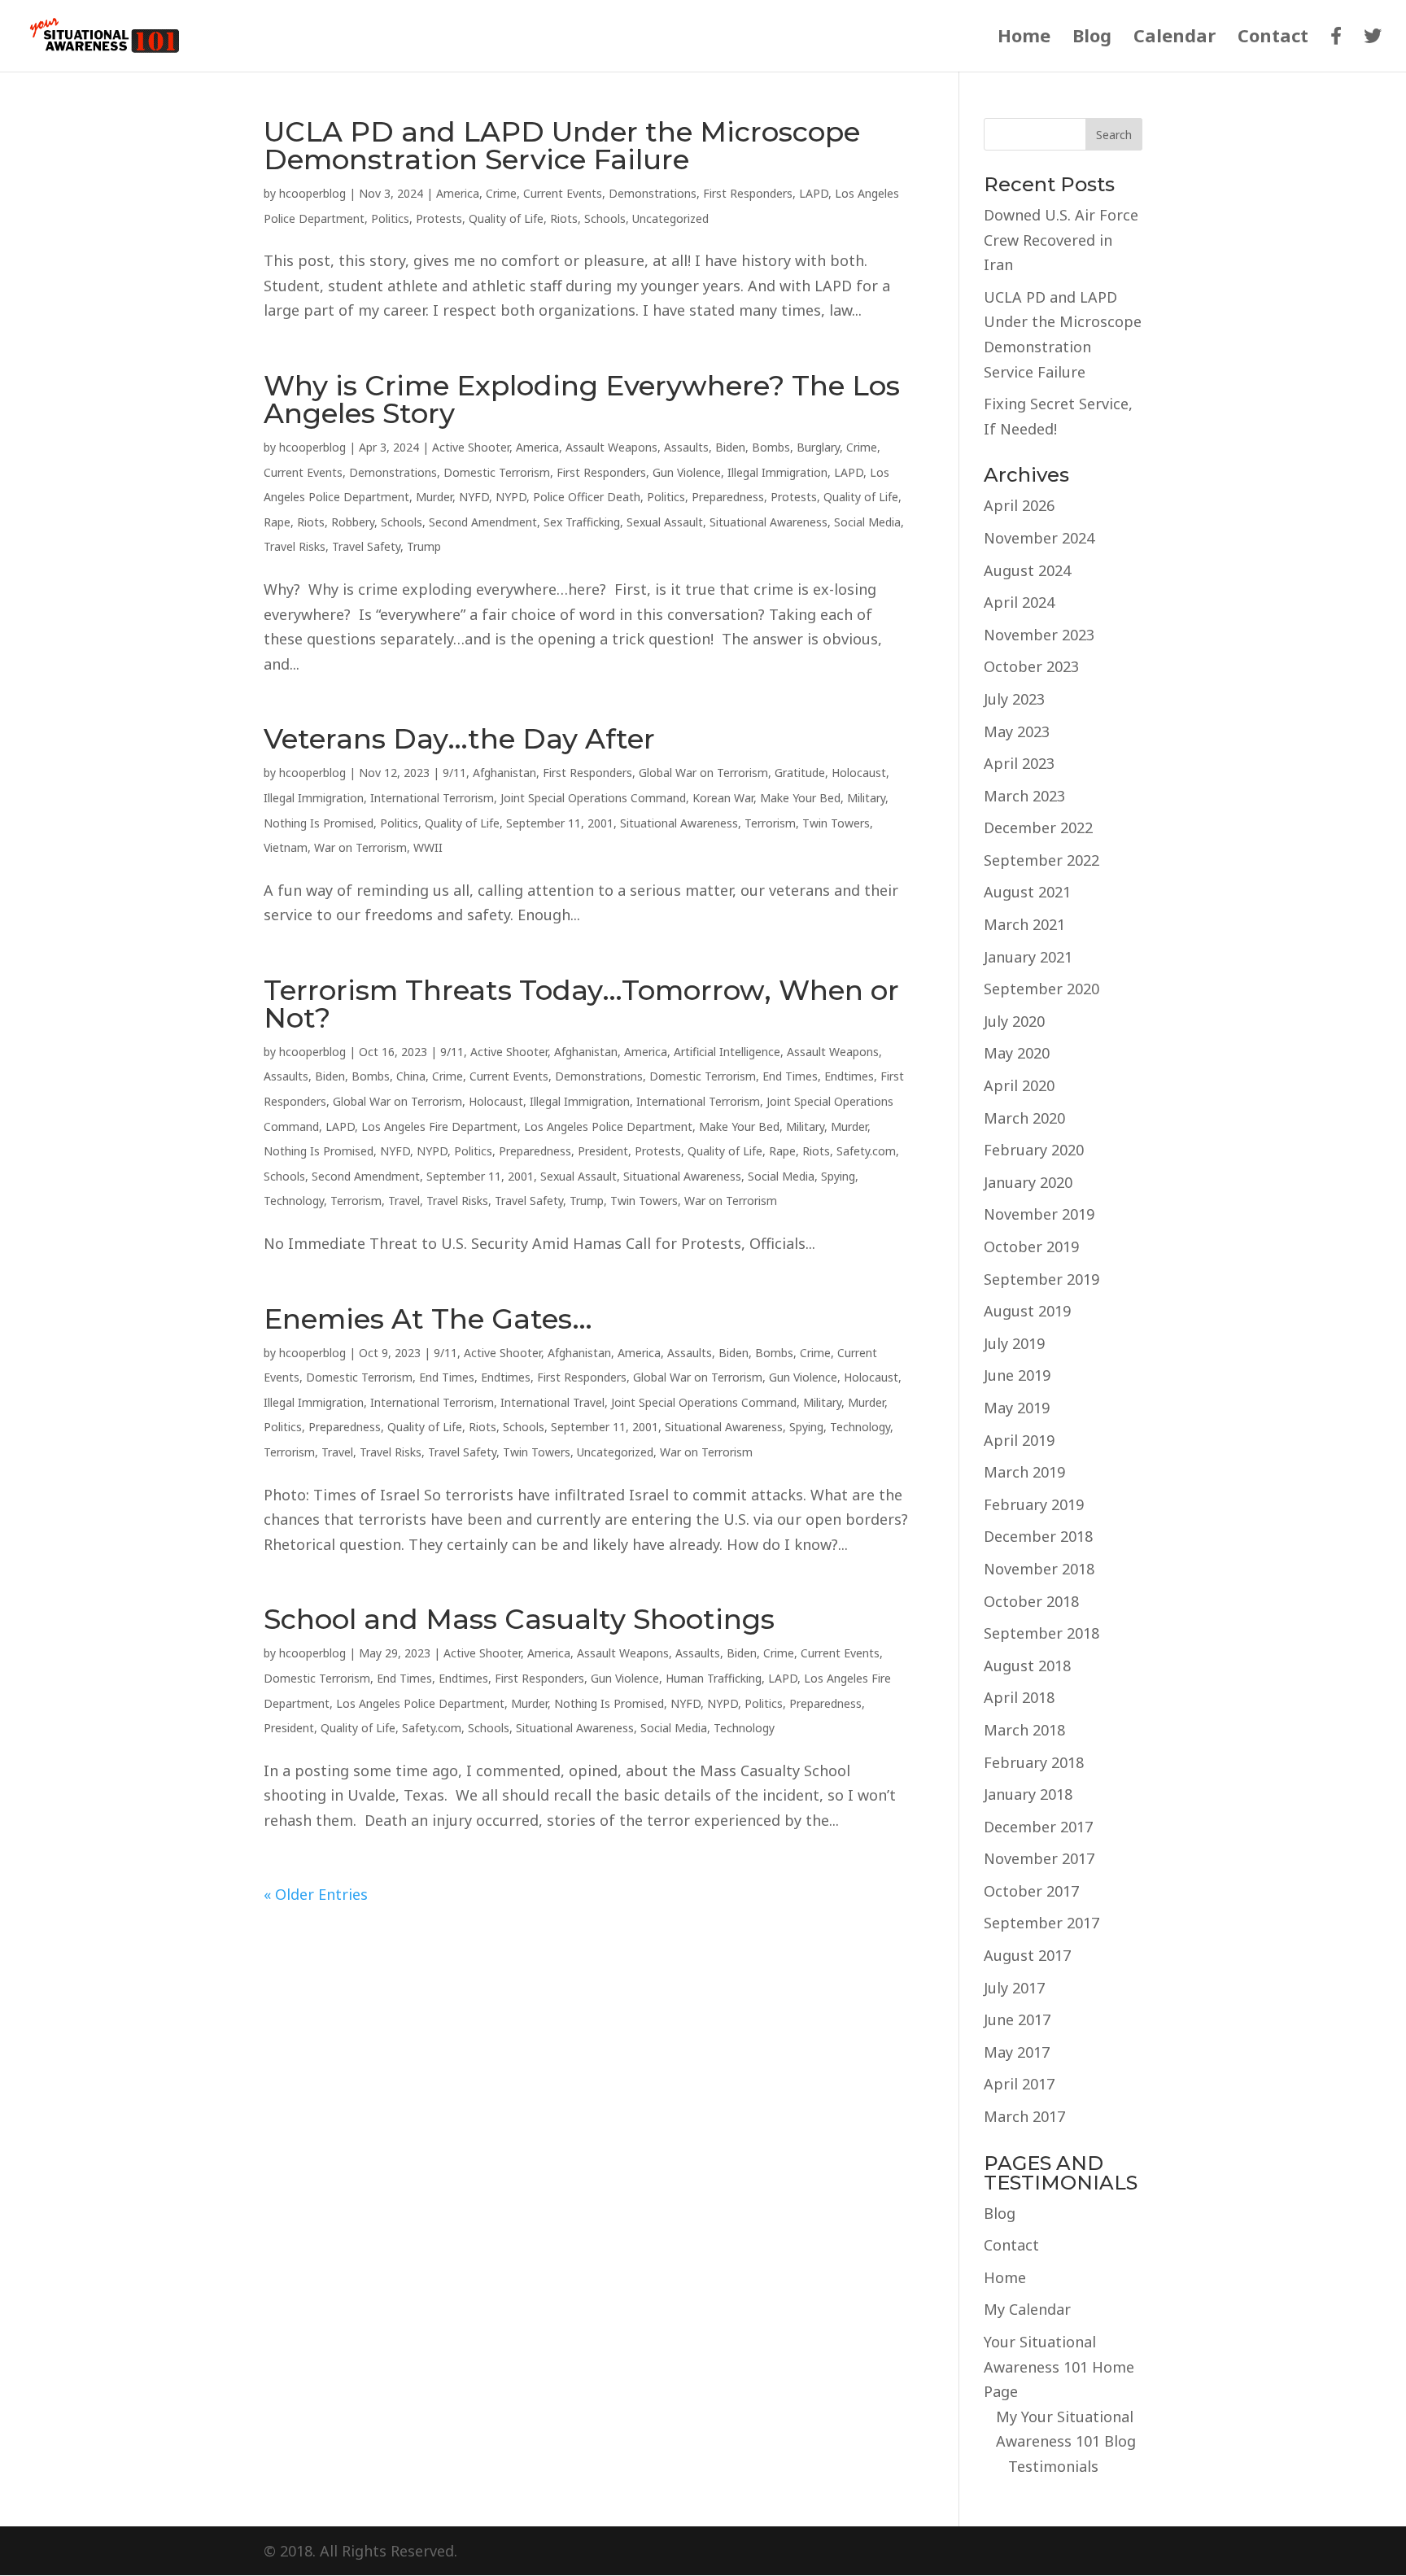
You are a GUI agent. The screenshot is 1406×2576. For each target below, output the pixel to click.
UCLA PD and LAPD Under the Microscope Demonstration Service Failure (562, 146)
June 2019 (1017, 1375)
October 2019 (1031, 1247)
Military (866, 798)
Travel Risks (295, 546)
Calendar (1175, 38)
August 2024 (1027, 570)
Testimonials (1053, 2466)
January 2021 (1028, 957)
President (603, 1151)
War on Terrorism (360, 847)
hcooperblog (312, 193)
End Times (790, 1076)
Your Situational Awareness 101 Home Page (1059, 2366)
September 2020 (1041, 989)
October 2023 (1031, 666)
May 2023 (1017, 731)
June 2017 (1017, 2019)
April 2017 (1019, 2084)
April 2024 (1019, 602)
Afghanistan (504, 773)
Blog (1092, 38)
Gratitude (800, 773)
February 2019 (1034, 1504)
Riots (564, 218)
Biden (730, 447)
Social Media (867, 522)
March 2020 (1024, 1118)
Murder (434, 497)
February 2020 (1034, 1150)
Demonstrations (653, 193)
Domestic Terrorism (497, 472)
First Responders (748, 193)
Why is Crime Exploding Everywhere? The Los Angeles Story (582, 399)
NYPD (511, 497)
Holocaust (859, 773)
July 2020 (1014, 1021)
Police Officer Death (587, 497)
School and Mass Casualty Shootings (519, 1619)
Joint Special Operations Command (593, 798)
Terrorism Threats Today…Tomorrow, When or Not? (581, 1004)
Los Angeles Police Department (608, 1126)
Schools (605, 218)
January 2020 (1028, 1182)
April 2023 (1019, 763)
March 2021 (1024, 924)
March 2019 (1024, 1472)
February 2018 (1034, 1762)
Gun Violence (687, 472)
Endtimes (849, 1076)
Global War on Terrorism (703, 773)
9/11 (454, 773)
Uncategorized (670, 218)
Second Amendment (483, 522)
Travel (404, 1201)
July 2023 (1014, 699)
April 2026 (1019, 505)
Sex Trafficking (582, 522)
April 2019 (1019, 1440)
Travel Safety (366, 546)
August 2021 (1027, 892)
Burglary (818, 447)
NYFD (474, 497)
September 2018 (1041, 1633)
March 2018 (1024, 1730)
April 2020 (1019, 1085)
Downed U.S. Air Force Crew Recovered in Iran (1061, 240)
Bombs (771, 447)
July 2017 (1014, 1988)
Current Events (563, 193)
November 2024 (1039, 538)
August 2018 (1027, 1666)
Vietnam (286, 847)
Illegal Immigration (777, 472)
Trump (424, 546)
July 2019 (1014, 1343)
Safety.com (866, 1151)
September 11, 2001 (560, 823)
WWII (428, 847)
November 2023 (1039, 635)
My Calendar (1027, 2309)
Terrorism (770, 823)
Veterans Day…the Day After (459, 739)
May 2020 (1017, 1053)
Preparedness (728, 497)
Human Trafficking (714, 1678)
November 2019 (1039, 1214)
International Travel (552, 1402)
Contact (1273, 38)
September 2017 (1041, 1923)
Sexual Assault (665, 522)
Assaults (686, 447)
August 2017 (1027, 1955)
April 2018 (1019, 1697)
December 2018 (1038, 1536)
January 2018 (1028, 1794)
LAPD (814, 193)
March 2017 (1024, 2116)
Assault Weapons (611, 447)
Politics (390, 218)
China (411, 1076)
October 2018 (1031, 1601)
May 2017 (1017, 2052)
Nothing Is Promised (319, 823)
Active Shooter (471, 447)
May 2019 (1017, 1408)
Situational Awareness (768, 522)
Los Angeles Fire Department (439, 1126)
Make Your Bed (800, 798)
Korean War (723, 798)
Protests (439, 218)
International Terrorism (432, 798)
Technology (294, 1201)
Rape (277, 522)
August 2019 (1027, 1311)
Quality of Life (506, 218)
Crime (501, 193)
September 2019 (1041, 1279)
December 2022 (1038, 827)
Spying (838, 1176)
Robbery (353, 522)
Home (1024, 38)
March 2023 (1024, 796)
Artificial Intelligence (727, 1052)
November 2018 (1039, 1569)
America (458, 193)
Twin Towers (836, 823)
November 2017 (1039, 1858)
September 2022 (1041, 860)
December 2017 (1038, 1827)
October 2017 (1031, 1891)
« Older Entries (316, 1894)
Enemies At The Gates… (428, 1319)
